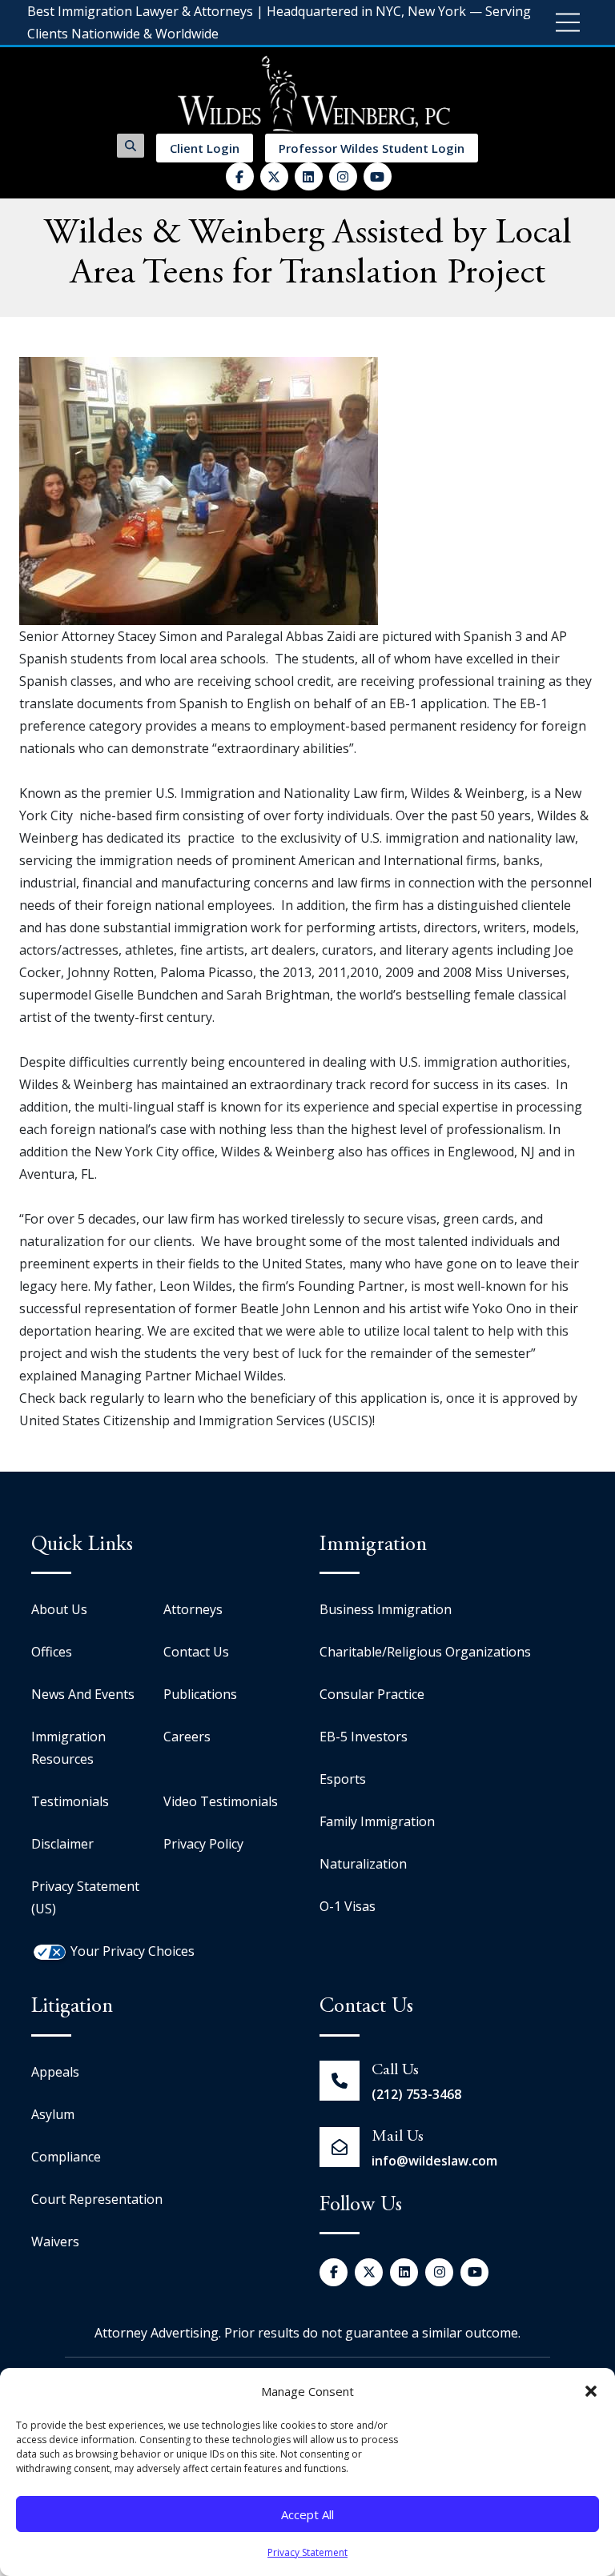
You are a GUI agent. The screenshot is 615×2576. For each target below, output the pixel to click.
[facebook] (240, 176)
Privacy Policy (203, 1844)
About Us (59, 1609)
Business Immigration (386, 1609)
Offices (52, 1652)
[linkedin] (309, 176)
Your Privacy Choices (133, 1951)
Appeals (55, 2072)
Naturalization (363, 1864)
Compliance (66, 2157)
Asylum (53, 2114)
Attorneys (193, 1609)
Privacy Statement (307, 2552)
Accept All (307, 2514)
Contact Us (196, 1652)
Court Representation (97, 2199)
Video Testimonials (221, 1801)
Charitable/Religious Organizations (425, 1652)
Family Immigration (377, 1821)
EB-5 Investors (364, 1737)
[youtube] (378, 176)
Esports (343, 1779)
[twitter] (274, 176)
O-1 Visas (348, 1906)
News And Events (83, 1694)
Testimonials (70, 1801)
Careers (187, 1737)
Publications (200, 1694)
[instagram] (343, 176)
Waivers (55, 2241)
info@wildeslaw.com (434, 2161)
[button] (591, 2391)
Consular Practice (372, 1694)
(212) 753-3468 (416, 2094)
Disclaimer (62, 1844)
